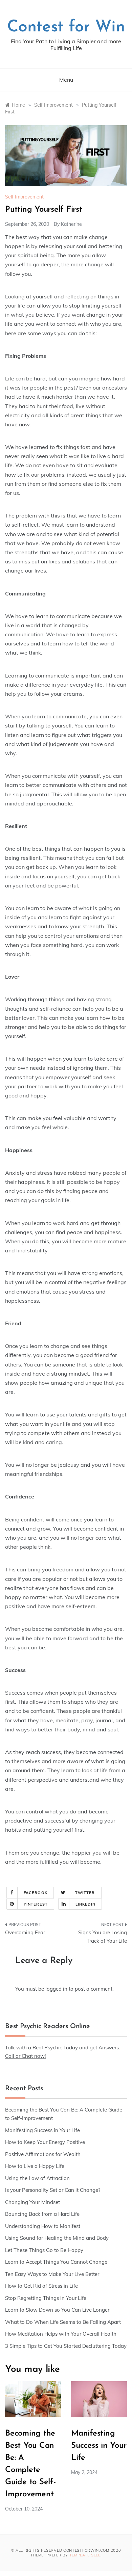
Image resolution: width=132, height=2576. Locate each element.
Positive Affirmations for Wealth (43, 2154)
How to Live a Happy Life (35, 2166)
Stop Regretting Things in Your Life (46, 2298)
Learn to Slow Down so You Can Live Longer (57, 2310)
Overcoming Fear (25, 1932)
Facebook (36, 1893)
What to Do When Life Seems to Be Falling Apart (63, 2322)
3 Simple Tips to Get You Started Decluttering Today (66, 2346)
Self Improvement (24, 197)
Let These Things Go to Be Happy (44, 2250)
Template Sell (85, 2555)
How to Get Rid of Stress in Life (41, 2286)
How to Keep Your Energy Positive (45, 2142)
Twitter (85, 1893)
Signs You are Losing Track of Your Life (103, 1937)
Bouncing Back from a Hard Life (42, 2214)
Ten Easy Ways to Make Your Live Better (52, 2274)
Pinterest (36, 1904)
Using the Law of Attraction (37, 2178)
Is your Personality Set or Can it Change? (53, 2190)
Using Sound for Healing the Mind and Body (57, 2238)
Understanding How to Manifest (43, 2226)
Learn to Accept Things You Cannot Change (56, 2262)
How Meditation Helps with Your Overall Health (61, 2334)
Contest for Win (66, 27)
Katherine (71, 224)
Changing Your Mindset (32, 2202)
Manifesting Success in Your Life (42, 2130)
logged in (56, 1989)
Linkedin (85, 1904)
